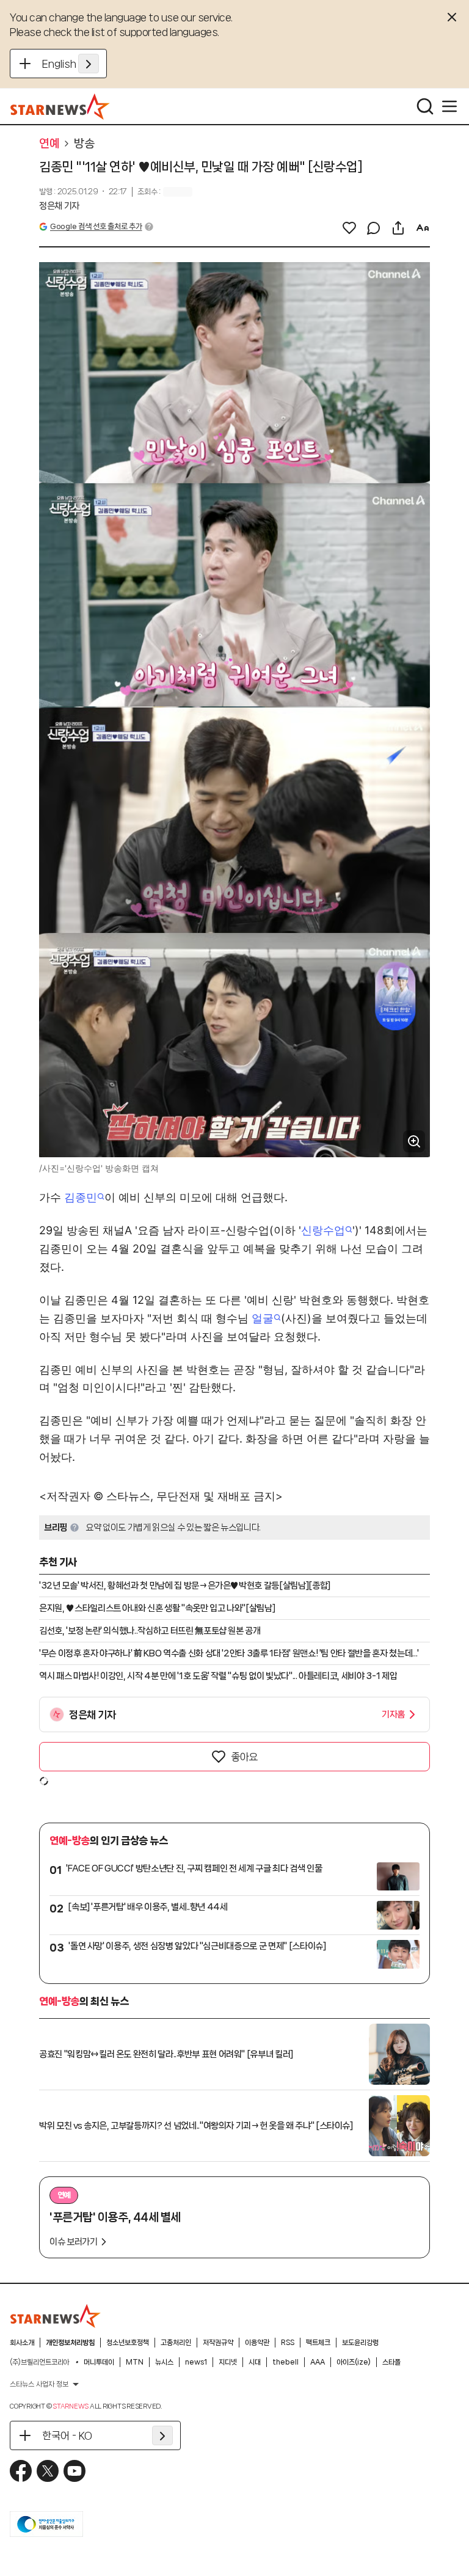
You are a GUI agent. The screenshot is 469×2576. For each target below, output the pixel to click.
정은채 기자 (59, 206)
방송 (84, 144)
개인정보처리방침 (70, 2343)
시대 (255, 2362)
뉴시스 (164, 2362)
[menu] (449, 106)
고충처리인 (176, 2343)
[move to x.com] (48, 2471)
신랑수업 (323, 1230)
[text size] (423, 228)
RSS (288, 2343)
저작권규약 (218, 2343)
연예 (49, 144)
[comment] (374, 228)
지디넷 (228, 2362)
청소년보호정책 (128, 2343)
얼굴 (263, 1318)
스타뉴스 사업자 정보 (39, 2384)
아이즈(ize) (354, 2362)
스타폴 (391, 2362)
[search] (425, 106)
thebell (285, 2362)
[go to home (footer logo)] (56, 2316)
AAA (318, 2362)
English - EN (71, 64)
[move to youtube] (75, 2471)
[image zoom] (414, 1141)
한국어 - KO (67, 2435)
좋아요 (244, 1757)
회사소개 (22, 2343)
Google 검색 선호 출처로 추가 (96, 226)
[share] (398, 228)
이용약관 (257, 2343)
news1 (196, 2362)
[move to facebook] (21, 2471)
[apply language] (89, 64)
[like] (349, 228)
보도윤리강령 (360, 2343)
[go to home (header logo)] (60, 106)
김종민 (81, 1197)
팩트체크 (318, 2343)
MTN (135, 2362)
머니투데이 (99, 2362)
